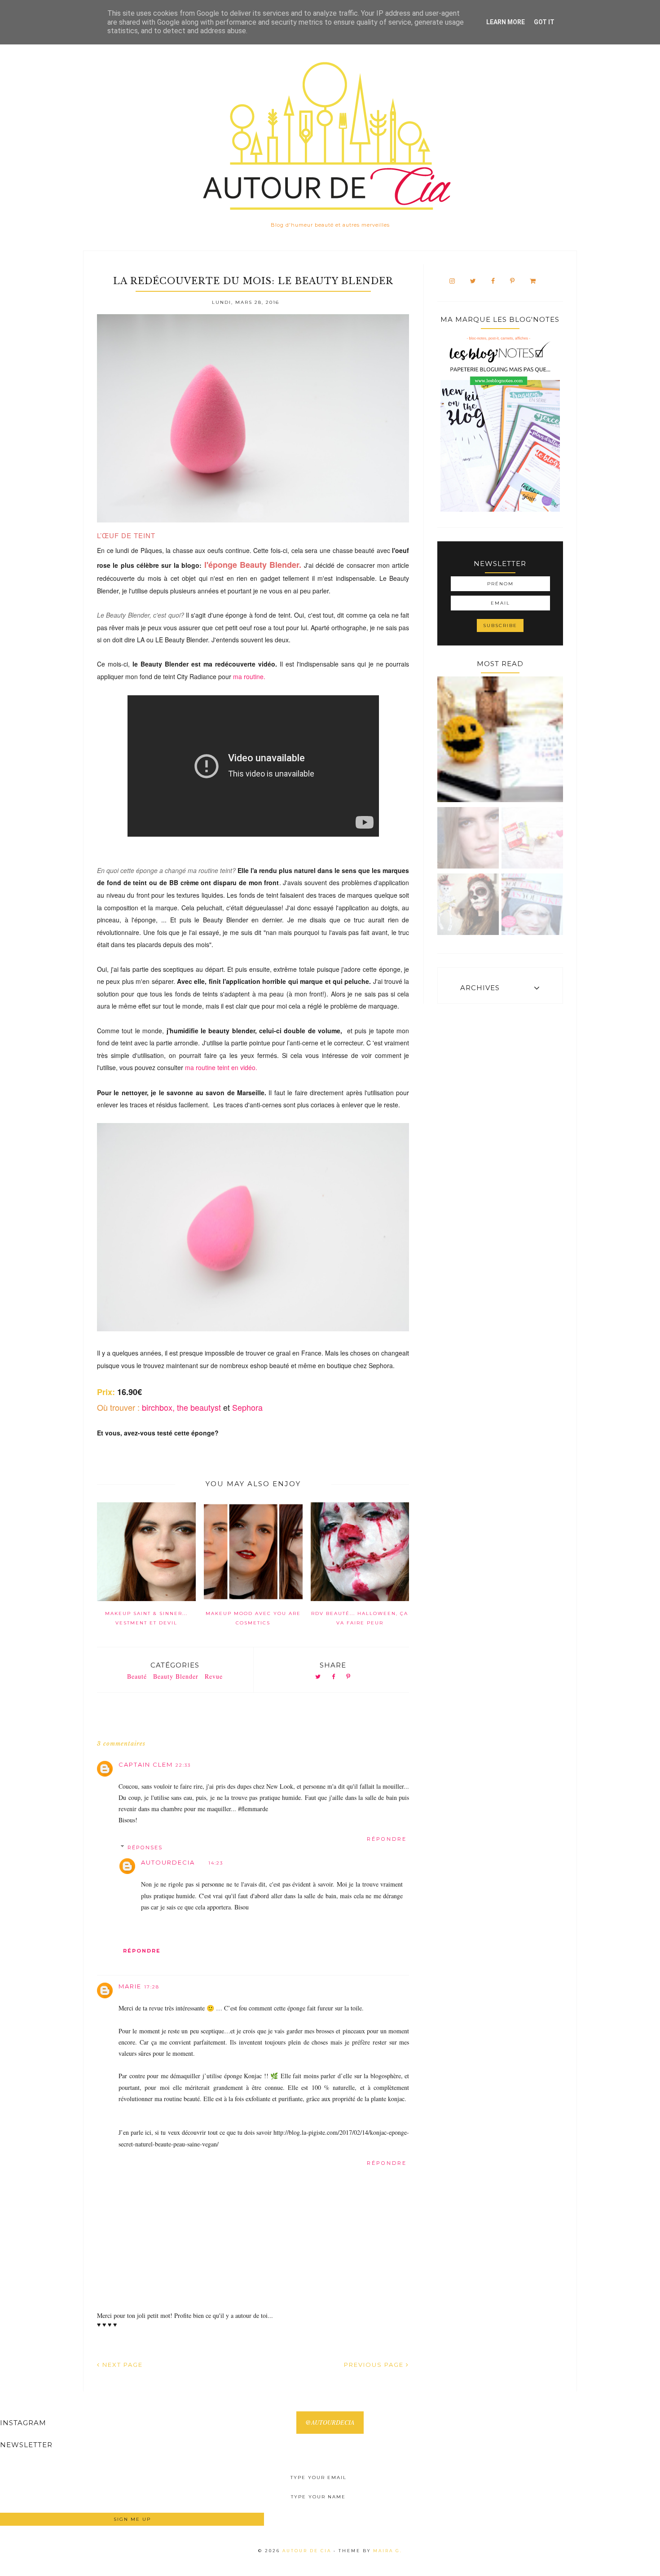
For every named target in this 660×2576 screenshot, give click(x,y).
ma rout (249, 676)
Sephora (247, 1407)
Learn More (506, 22)
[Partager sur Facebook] (334, 1677)
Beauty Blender (176, 1676)
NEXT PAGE (121, 2365)
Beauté (137, 1676)
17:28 (152, 1987)
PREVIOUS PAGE (375, 2365)
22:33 (183, 1765)
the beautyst (200, 1407)
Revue (214, 1676)
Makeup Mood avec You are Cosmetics (253, 1618)
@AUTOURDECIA (330, 2422)
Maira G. (388, 2551)
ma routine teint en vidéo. (221, 1067)
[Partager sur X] (318, 1677)
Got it (544, 22)
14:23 (216, 1863)
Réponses (145, 1847)
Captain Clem (146, 1764)
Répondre (387, 1839)
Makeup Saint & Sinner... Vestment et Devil (146, 1618)
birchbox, (158, 1407)
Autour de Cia (308, 2551)
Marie (130, 1986)
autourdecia (168, 1862)
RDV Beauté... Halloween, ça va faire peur (360, 1618)
